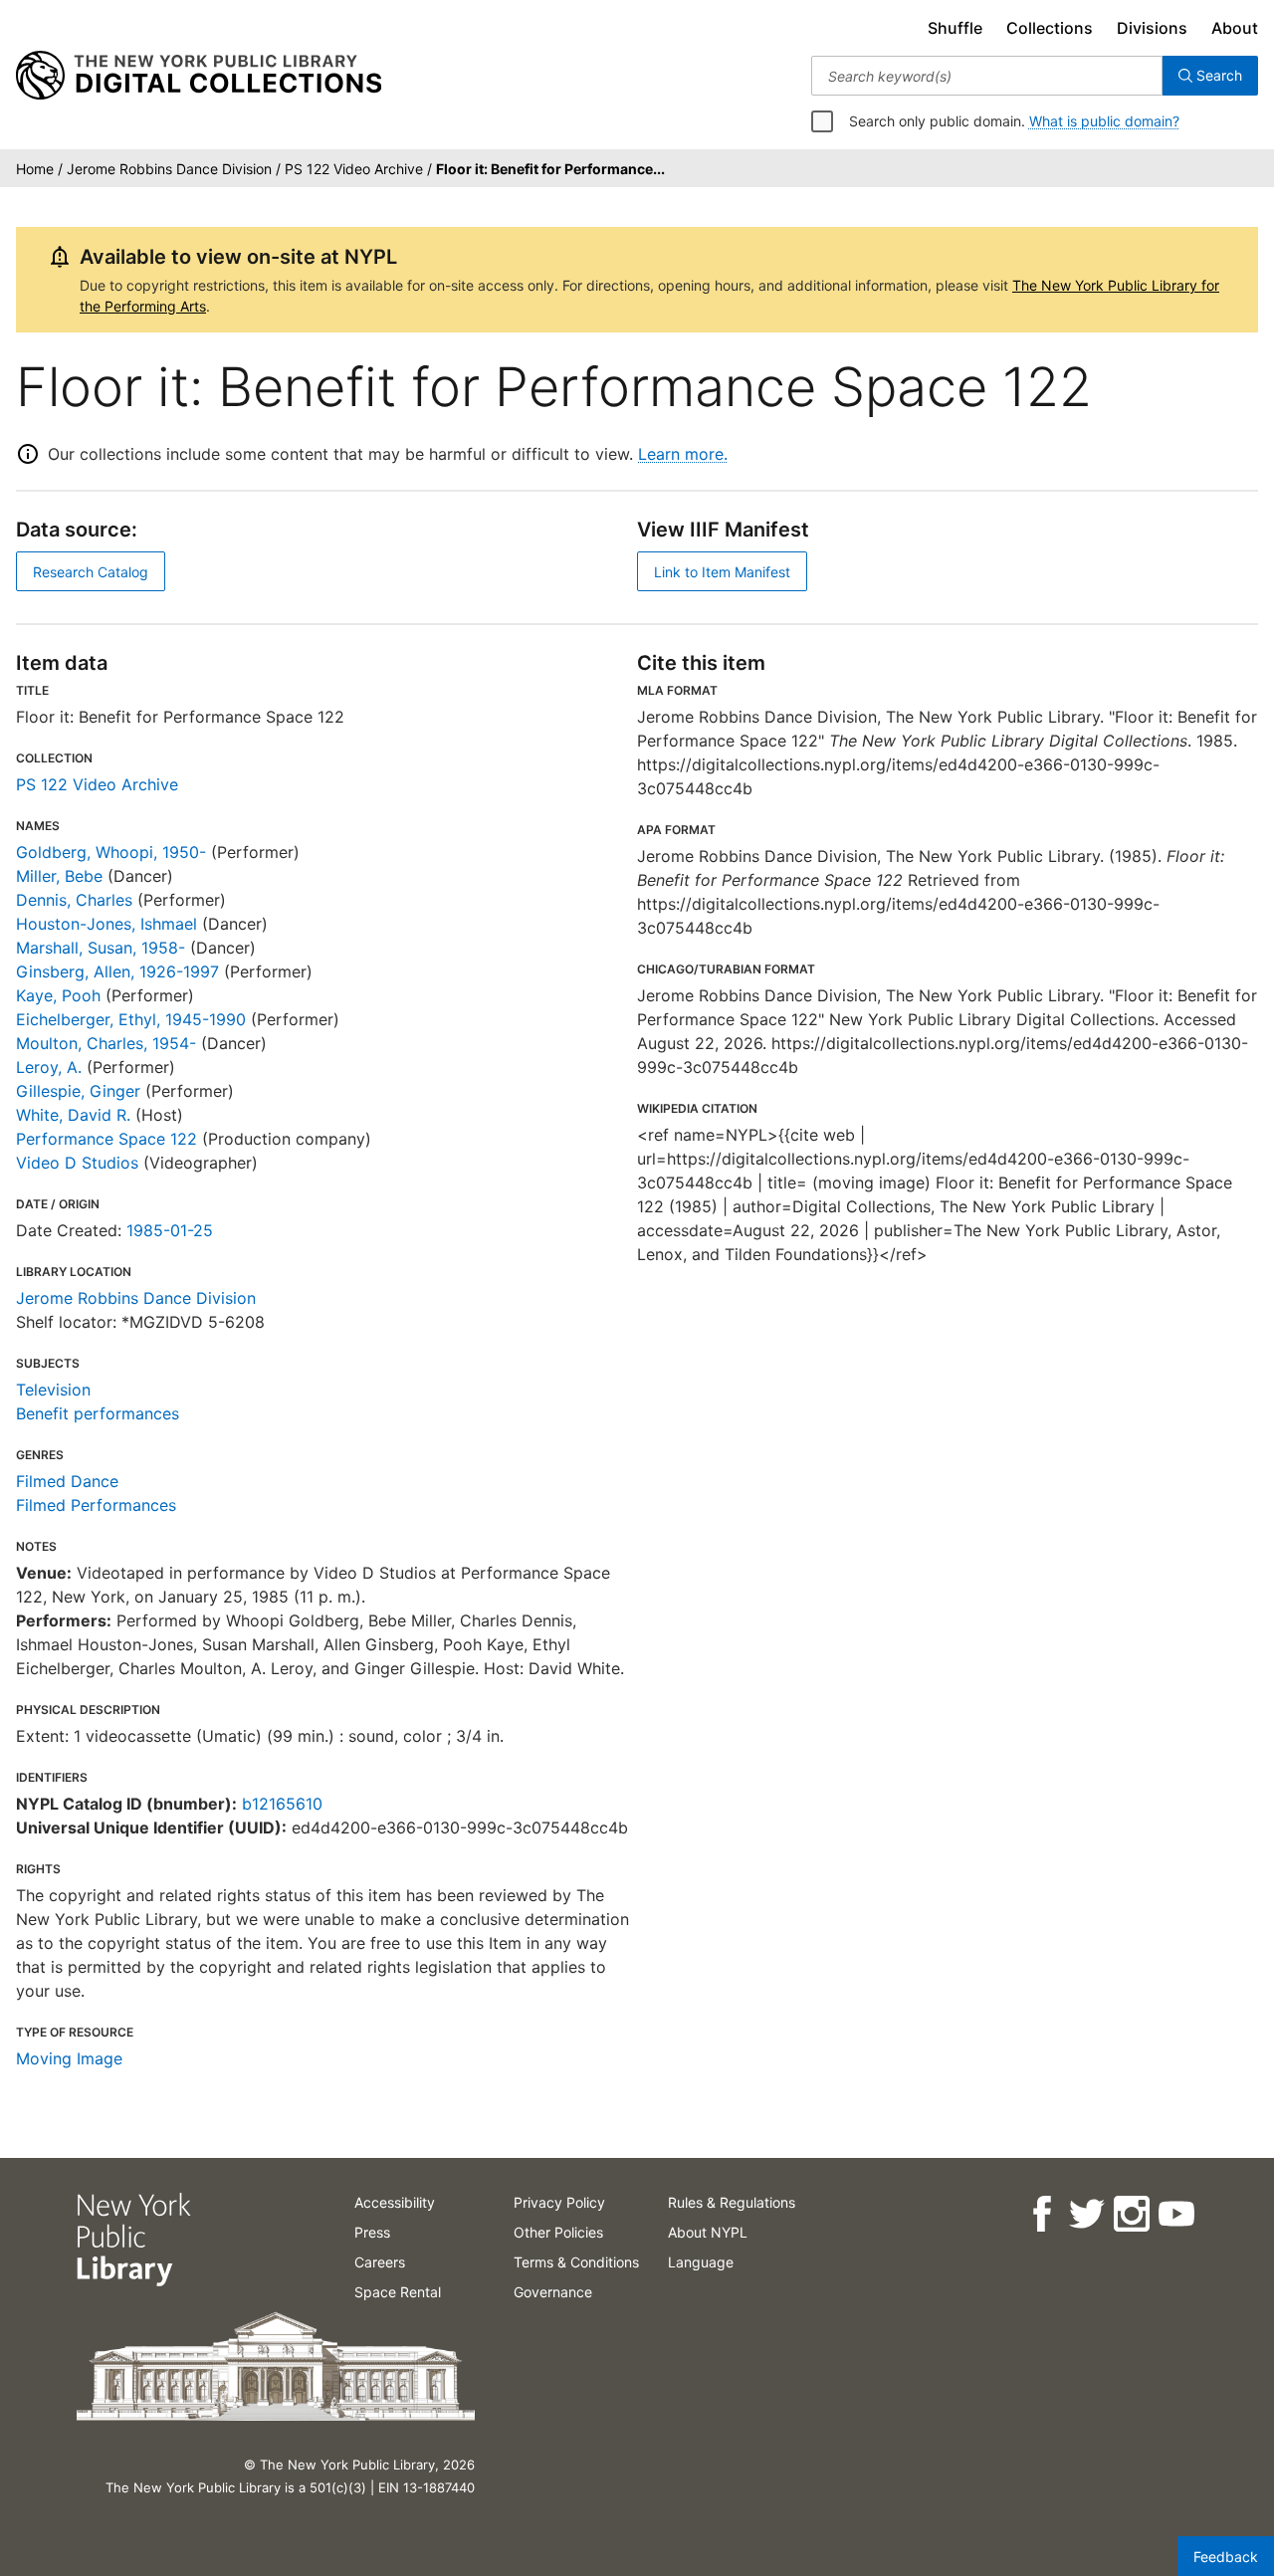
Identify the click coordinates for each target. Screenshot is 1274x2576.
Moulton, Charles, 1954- (106, 1043)
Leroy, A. (49, 1067)
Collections (1050, 28)
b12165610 (282, 1804)
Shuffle (955, 28)
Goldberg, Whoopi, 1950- (111, 852)
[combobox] (987, 76)
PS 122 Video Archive (97, 784)
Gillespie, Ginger (78, 1091)
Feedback (1226, 2557)
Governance (553, 2292)
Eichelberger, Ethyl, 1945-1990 (131, 1019)
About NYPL (708, 2232)
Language (701, 2262)
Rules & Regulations (732, 2202)
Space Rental (398, 2292)
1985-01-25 (170, 1230)
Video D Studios (77, 1163)
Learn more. (683, 454)
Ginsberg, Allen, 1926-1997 (117, 971)
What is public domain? (1104, 121)
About (1235, 28)
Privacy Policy (559, 2202)
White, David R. (73, 1115)
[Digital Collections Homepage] (199, 76)
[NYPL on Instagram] (1130, 2214)
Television (53, 1390)
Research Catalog (91, 572)
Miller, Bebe (59, 876)
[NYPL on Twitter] (1085, 2214)
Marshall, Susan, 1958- (101, 948)
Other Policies (558, 2232)
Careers (380, 2262)
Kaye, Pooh (58, 995)
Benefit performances (98, 1413)
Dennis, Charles (74, 900)
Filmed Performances (96, 1505)
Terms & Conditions (576, 2262)
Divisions (1152, 28)
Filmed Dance (67, 1481)
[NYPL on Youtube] (1175, 2214)
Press (372, 2232)
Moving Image (69, 2058)
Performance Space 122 (106, 1139)
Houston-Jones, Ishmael (106, 924)
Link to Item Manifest (722, 572)
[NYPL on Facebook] (1041, 2214)
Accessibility (395, 2202)
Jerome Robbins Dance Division (136, 1298)
